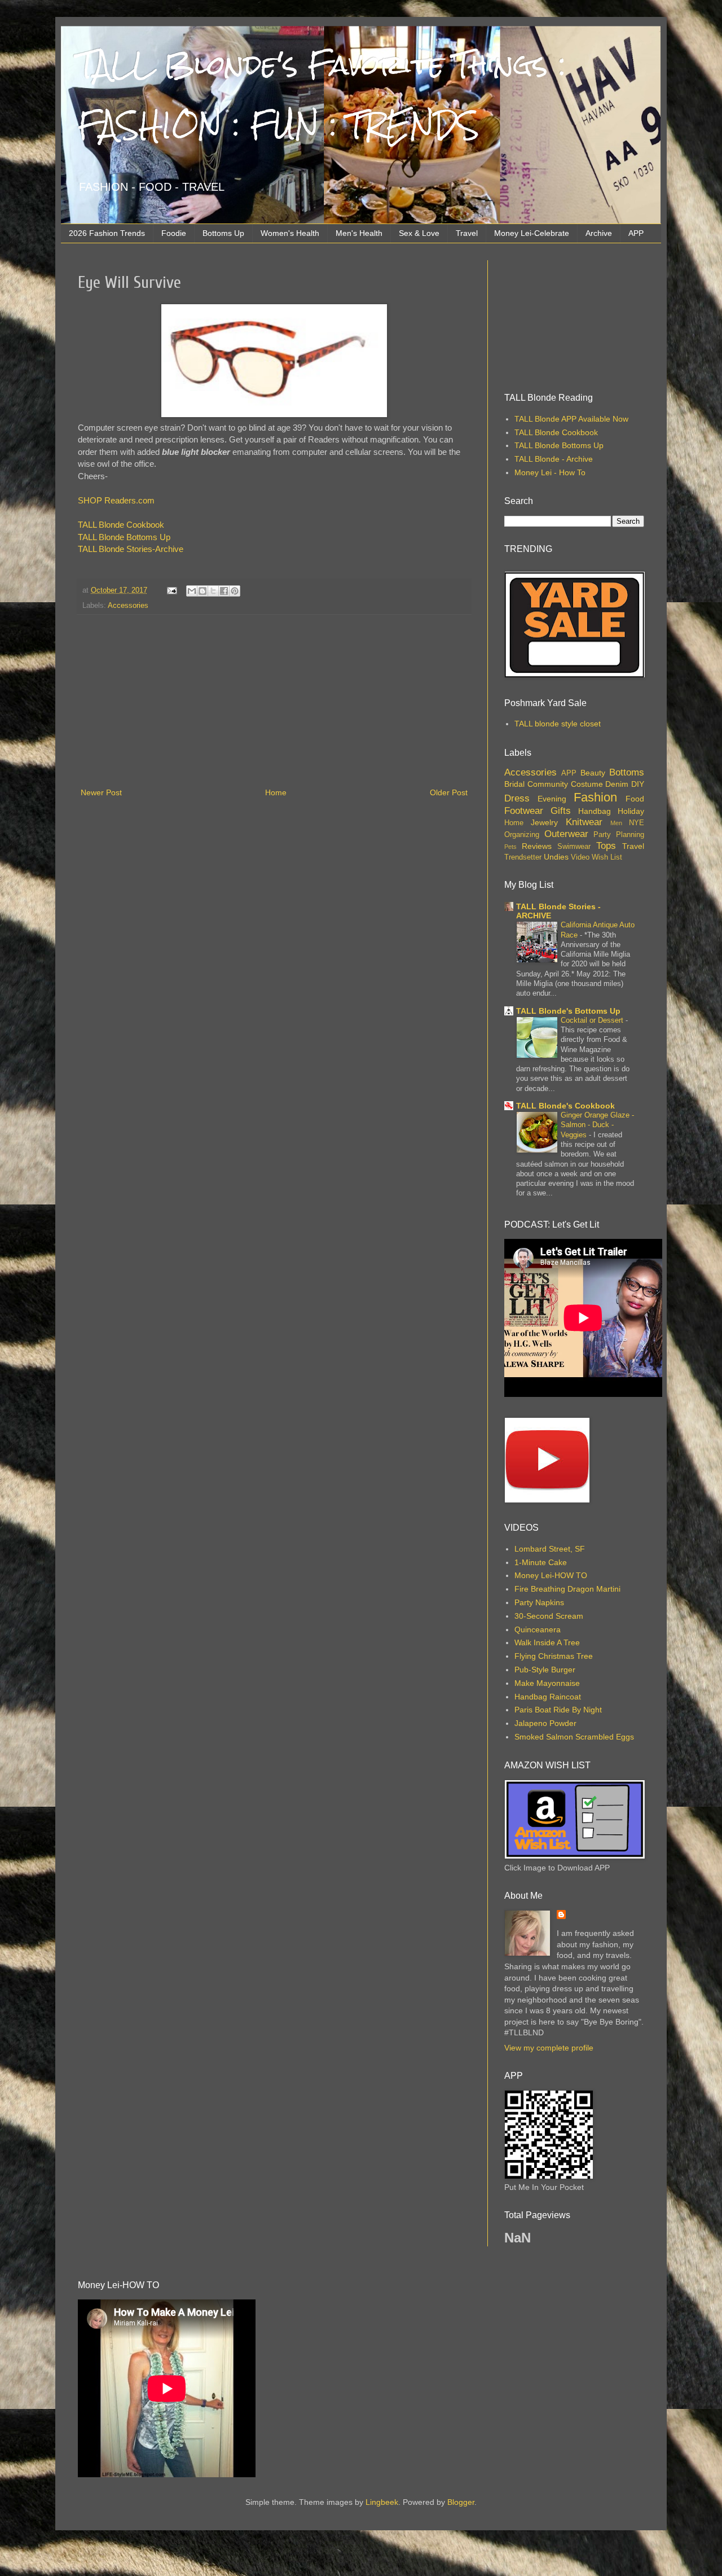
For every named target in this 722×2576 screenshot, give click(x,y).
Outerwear (566, 834)
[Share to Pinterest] (235, 591)
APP (636, 233)
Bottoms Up (223, 233)
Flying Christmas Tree (554, 1656)
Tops (606, 846)
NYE (637, 823)
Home (276, 792)
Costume (587, 784)
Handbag (595, 811)
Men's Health (359, 233)
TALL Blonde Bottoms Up (124, 537)
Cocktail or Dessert (593, 1020)
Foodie (174, 233)
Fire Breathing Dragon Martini (567, 1589)
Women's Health (290, 233)
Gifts (561, 811)
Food (635, 799)
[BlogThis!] (202, 591)
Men (616, 823)
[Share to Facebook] (224, 591)
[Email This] (192, 591)
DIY (638, 784)
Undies (556, 857)
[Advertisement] (274, 701)
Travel (467, 233)
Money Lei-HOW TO (551, 1575)
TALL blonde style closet (558, 724)
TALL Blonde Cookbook (121, 525)
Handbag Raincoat (548, 1697)
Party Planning (619, 835)
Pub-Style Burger (545, 1670)
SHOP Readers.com (116, 500)
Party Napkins (539, 1602)
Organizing (522, 835)
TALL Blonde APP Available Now (571, 419)
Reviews (537, 846)
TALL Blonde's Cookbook (565, 1106)
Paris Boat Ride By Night (558, 1710)
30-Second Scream (549, 1616)
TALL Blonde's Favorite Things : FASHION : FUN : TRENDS (322, 95)
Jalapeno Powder (545, 1723)
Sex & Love (419, 233)
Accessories (128, 606)
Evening (552, 799)
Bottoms (627, 772)
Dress (517, 798)
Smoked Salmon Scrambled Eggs (574, 1737)
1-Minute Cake (541, 1562)
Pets (510, 847)
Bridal (514, 784)
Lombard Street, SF (550, 1549)
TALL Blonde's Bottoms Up (568, 1011)
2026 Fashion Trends (107, 233)
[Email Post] (171, 590)
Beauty (593, 773)
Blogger (461, 2502)
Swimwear (574, 847)
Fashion (595, 797)
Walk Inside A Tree (547, 1642)
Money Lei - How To (550, 472)
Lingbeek (382, 2502)
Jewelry (544, 822)
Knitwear (584, 822)
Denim (617, 784)
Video (580, 857)
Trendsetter (523, 857)
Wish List (607, 857)
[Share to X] (213, 591)
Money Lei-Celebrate (532, 233)
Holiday (631, 811)
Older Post (449, 792)
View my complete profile (549, 2048)
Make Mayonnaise (547, 1683)
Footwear (524, 811)
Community (548, 784)
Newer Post (101, 792)
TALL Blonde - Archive (554, 459)
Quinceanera (538, 1629)
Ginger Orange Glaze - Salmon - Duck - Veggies (597, 1125)
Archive (599, 233)
